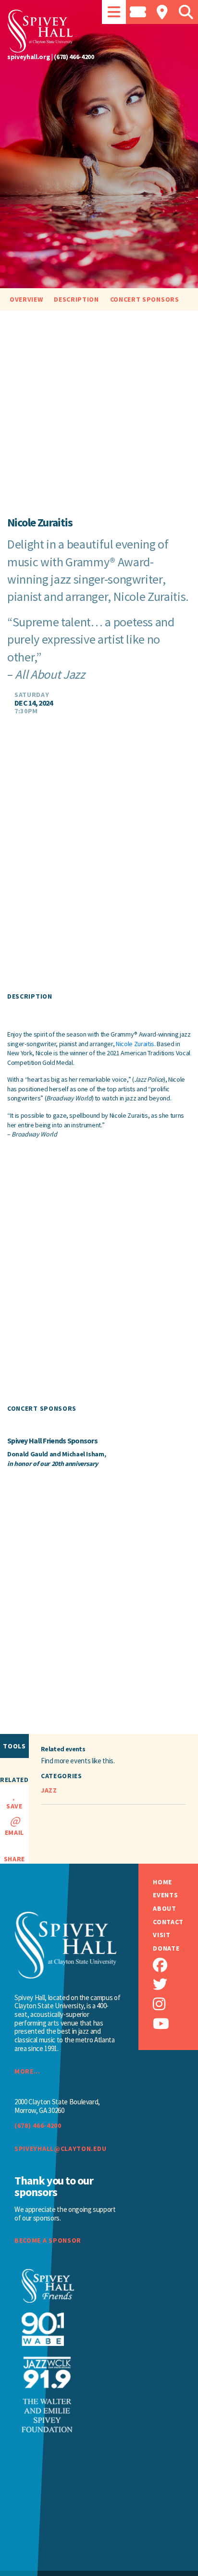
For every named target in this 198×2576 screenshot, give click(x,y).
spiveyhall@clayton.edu (60, 2149)
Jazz (49, 1790)
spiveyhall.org (29, 57)
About (164, 1909)
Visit (161, 1935)
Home (162, 1882)
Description (76, 299)
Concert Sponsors (145, 299)
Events (165, 1895)
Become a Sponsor (48, 2240)
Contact (168, 1922)
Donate (166, 1948)
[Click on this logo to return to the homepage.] (99, 31)
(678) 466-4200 (74, 57)
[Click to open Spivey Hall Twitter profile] (175, 1984)
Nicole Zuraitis (135, 1044)
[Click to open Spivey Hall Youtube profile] (175, 2024)
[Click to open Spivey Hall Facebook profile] (175, 1965)
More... (27, 2071)
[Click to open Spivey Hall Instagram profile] (175, 2004)
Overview (26, 299)
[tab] (114, 12)
